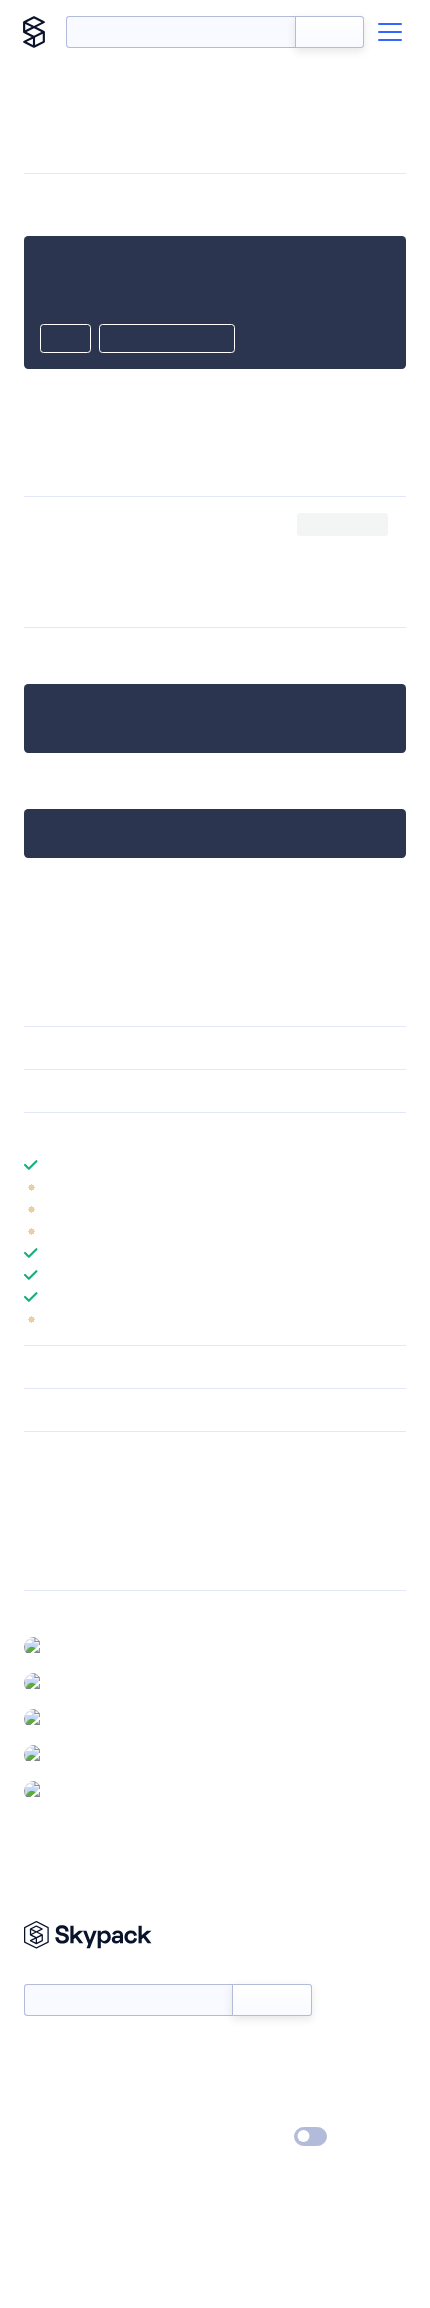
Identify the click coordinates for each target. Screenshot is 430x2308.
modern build (104, 524)
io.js (204, 548)
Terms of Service (270, 2109)
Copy (65, 340)
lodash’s (206, 524)
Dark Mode (250, 2136)
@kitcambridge (99, 1682)
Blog (232, 2080)
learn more (167, 1134)
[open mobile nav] (390, 32)
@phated (81, 1754)
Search (329, 32)
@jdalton (79, 1646)
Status (238, 2051)
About (43, 2080)
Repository (57, 1561)
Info (393, 1187)
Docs (39, 2051)
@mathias (82, 1718)
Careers (48, 2109)
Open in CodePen (167, 340)
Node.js (155, 548)
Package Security (76, 1483)
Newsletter (57, 1972)
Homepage (58, 1509)
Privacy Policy (65, 2138)
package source (139, 885)
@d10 (69, 1790)
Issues (43, 1535)
